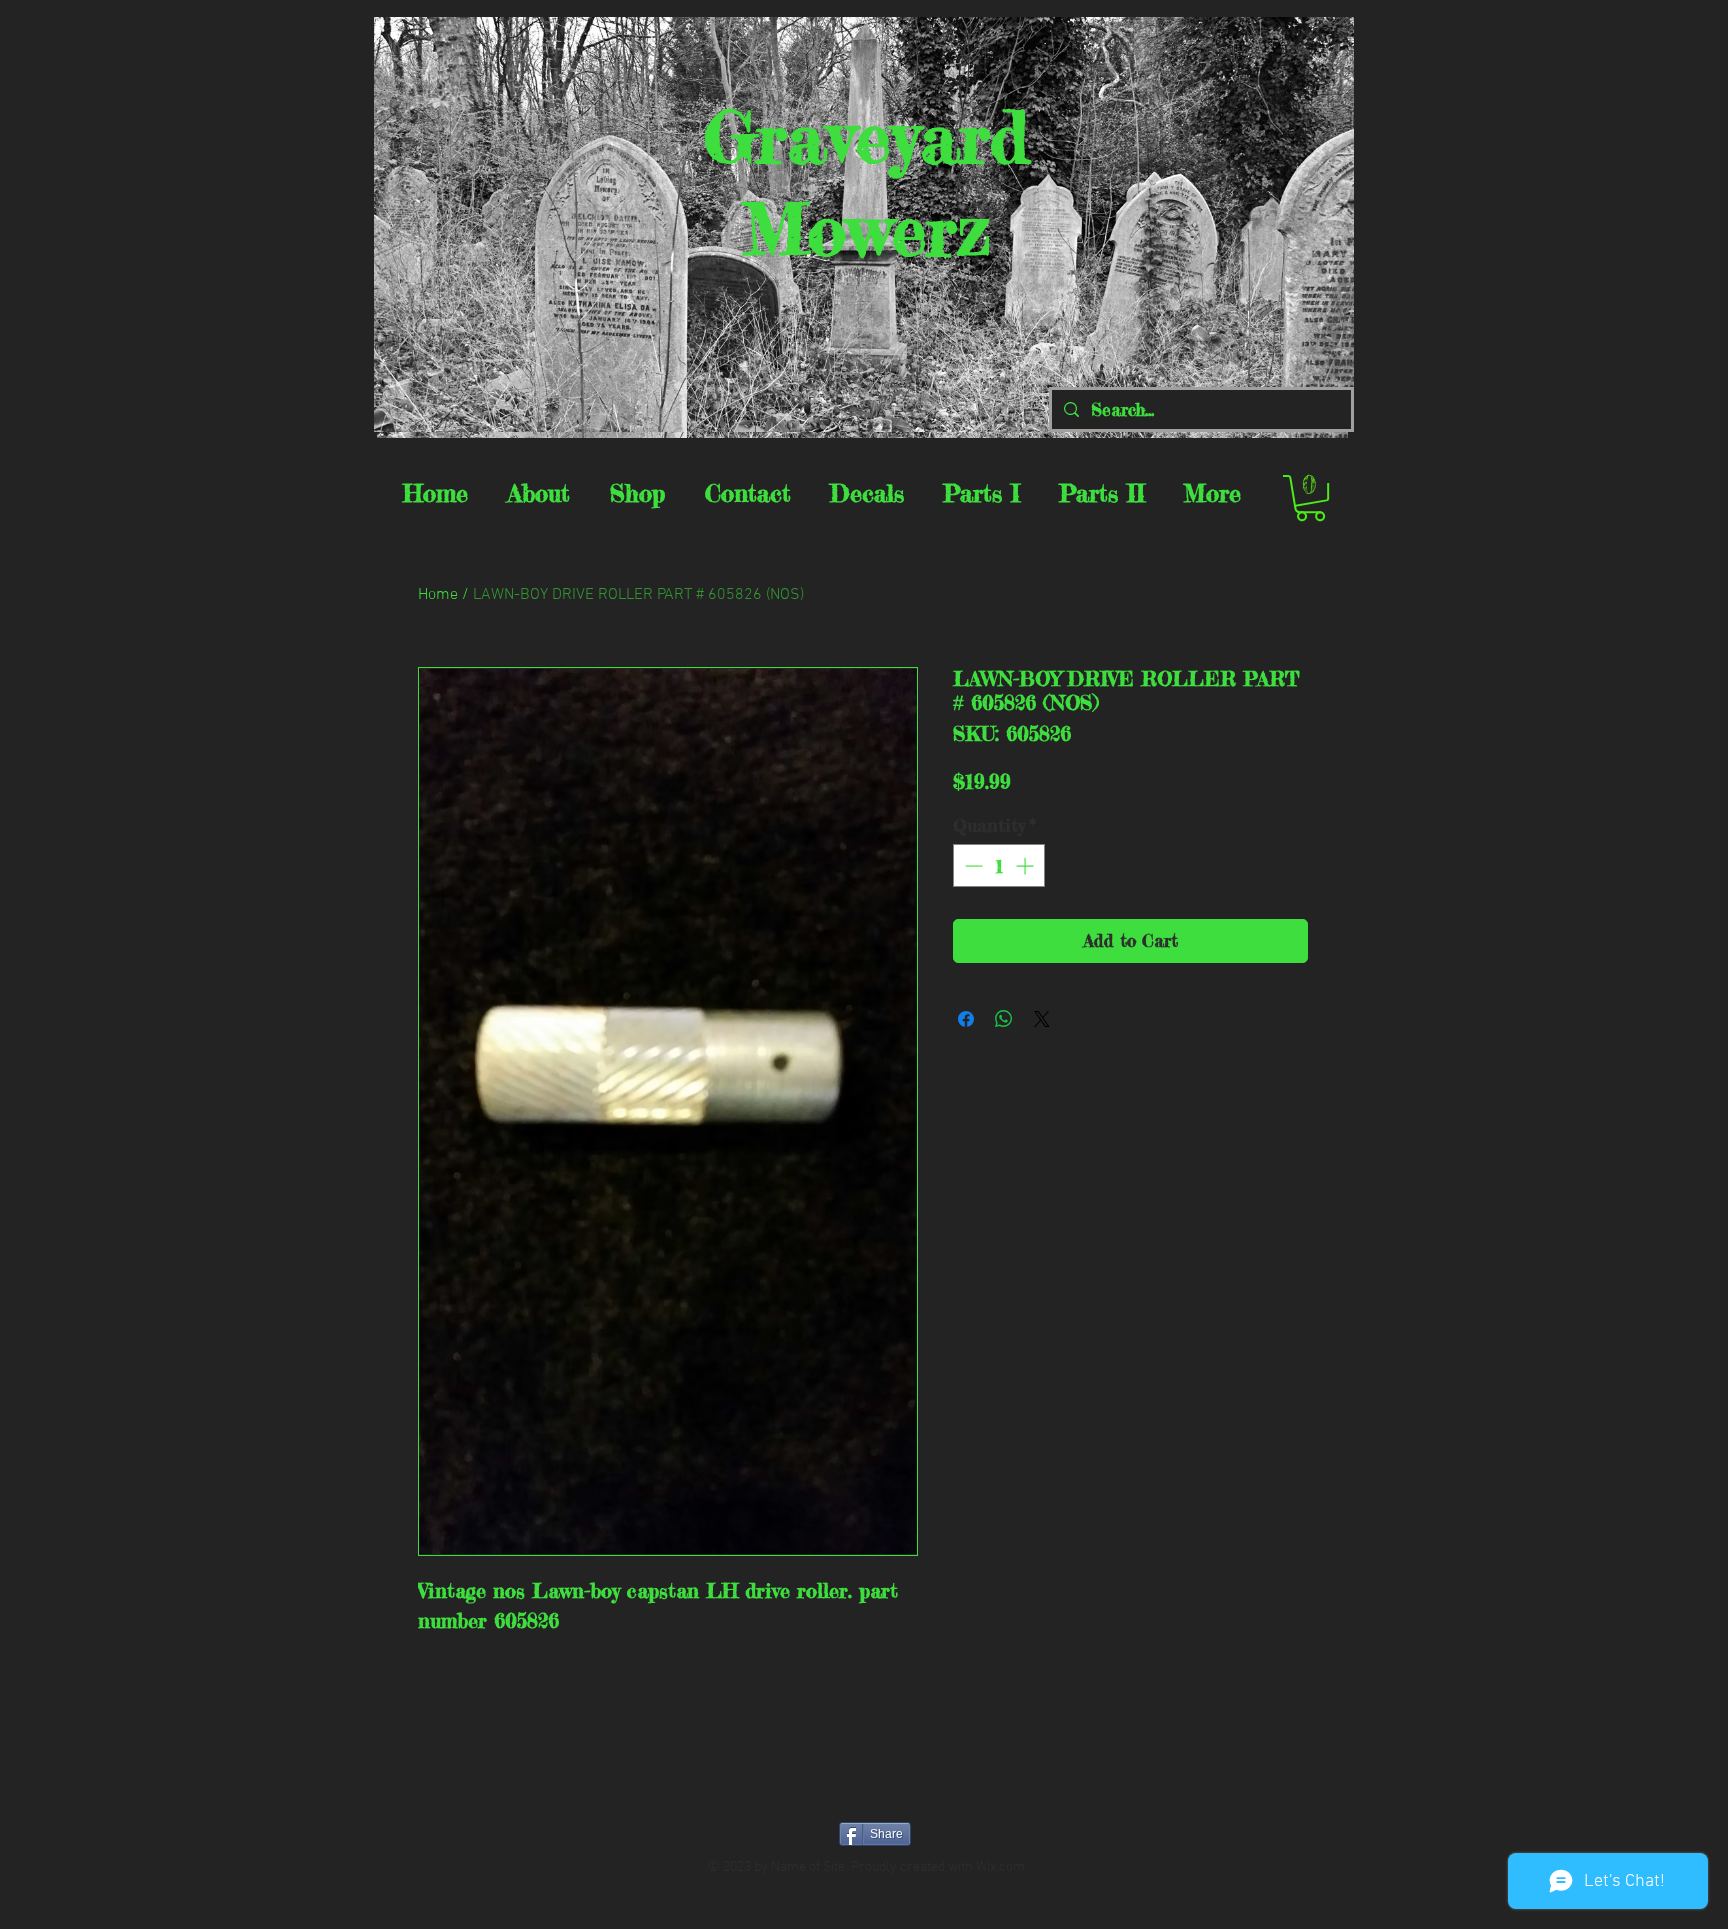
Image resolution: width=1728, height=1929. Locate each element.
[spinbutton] (999, 865)
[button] (1310, 498)
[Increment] (1026, 865)
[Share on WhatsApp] (1004, 1019)
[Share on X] (1042, 1019)
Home (438, 595)
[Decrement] (971, 865)
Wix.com (1000, 1867)
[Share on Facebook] (966, 1019)
